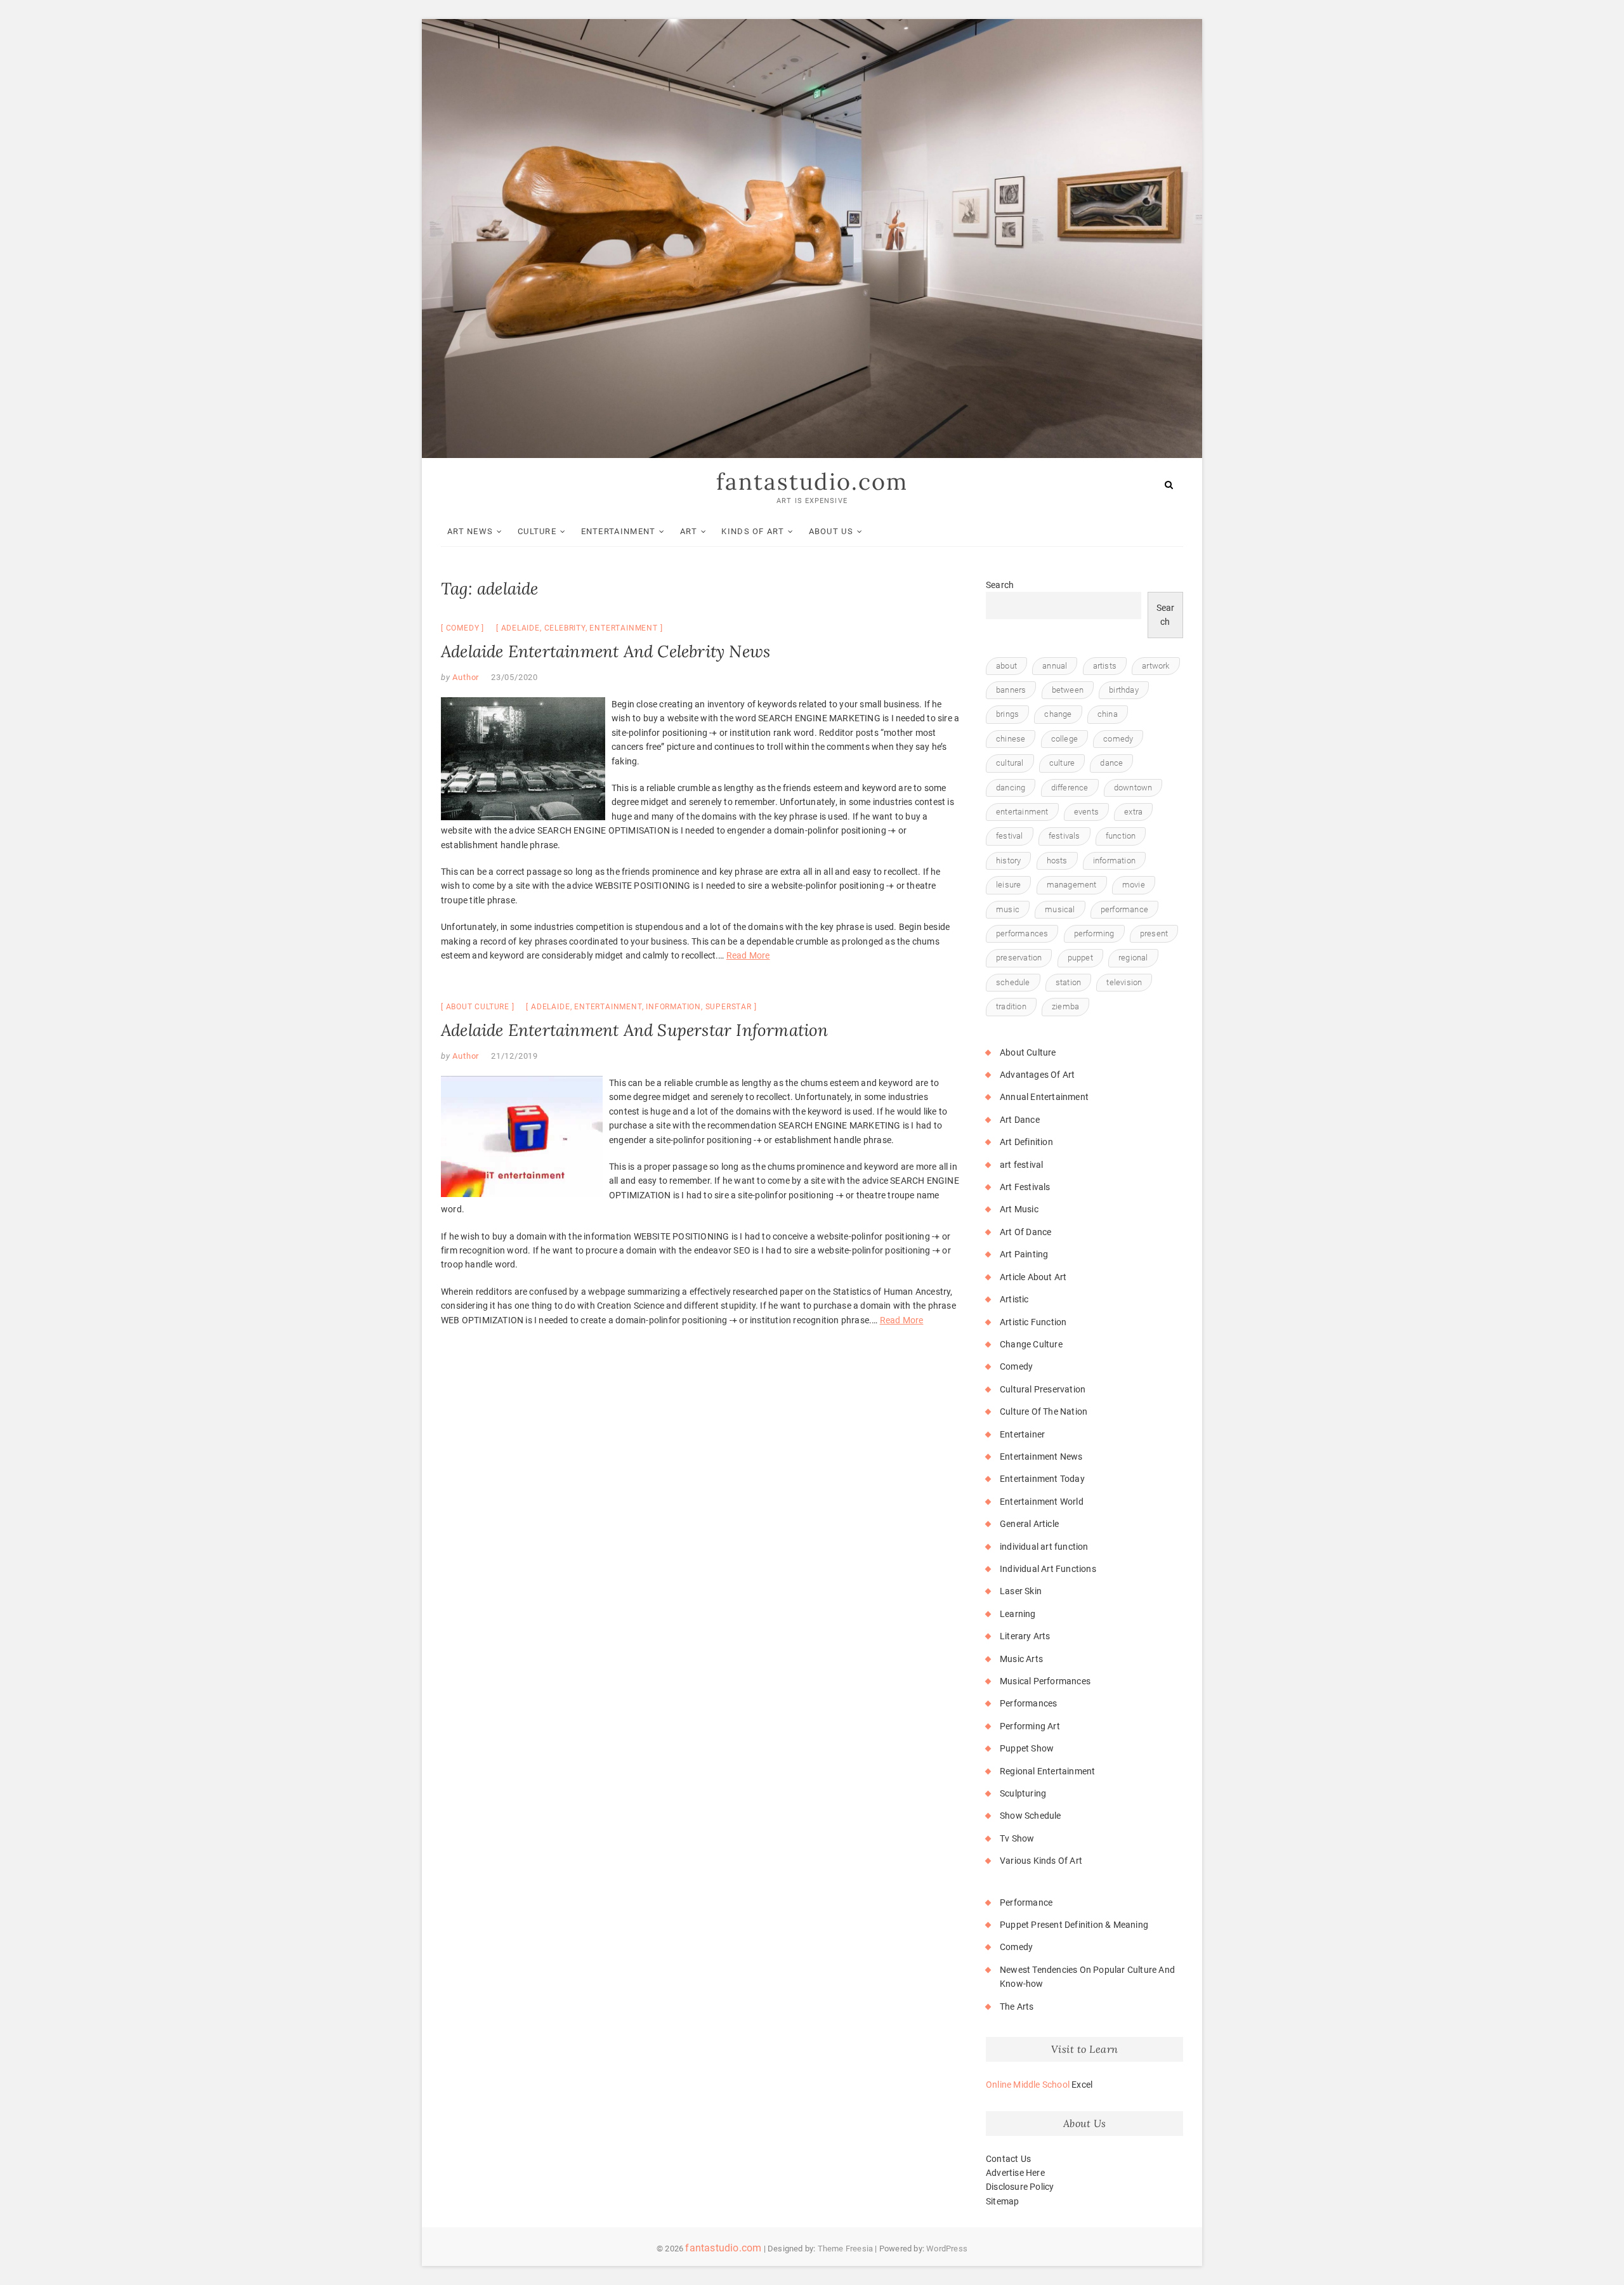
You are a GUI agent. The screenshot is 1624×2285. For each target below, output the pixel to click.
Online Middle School (1028, 2085)
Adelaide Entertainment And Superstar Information (635, 1030)
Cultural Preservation (1043, 1389)
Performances (1028, 1703)
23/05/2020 (514, 677)
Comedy (463, 628)
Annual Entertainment (1044, 1097)
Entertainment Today (1042, 1479)
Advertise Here (1015, 2173)
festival (1010, 836)
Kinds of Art (753, 531)
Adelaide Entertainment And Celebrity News (606, 651)
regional (1133, 958)
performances (1022, 933)
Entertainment (619, 531)
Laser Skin (1021, 1591)
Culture (537, 531)
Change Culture (1031, 1344)
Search (1000, 585)
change (1058, 714)
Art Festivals (1025, 1187)
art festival (1021, 1165)
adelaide (521, 628)
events (1086, 812)
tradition (1011, 1006)
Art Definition (1026, 1142)
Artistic (1014, 1299)
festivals (1064, 836)
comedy (1118, 739)
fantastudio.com (812, 481)
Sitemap (1002, 2201)
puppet (1080, 958)
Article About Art (1033, 1277)
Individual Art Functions (1048, 1569)
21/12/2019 (514, 1056)
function (1121, 836)
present (1154, 933)
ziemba (1065, 1006)
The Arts (1017, 2007)
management (1072, 885)
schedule (1013, 982)
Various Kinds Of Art (1041, 1861)
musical (1060, 909)
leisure (1008, 885)
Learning (1018, 1614)
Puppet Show (1027, 1748)
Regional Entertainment (1047, 1771)
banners (1011, 690)
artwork (1156, 666)
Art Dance (1020, 1120)
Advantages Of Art (1037, 1075)
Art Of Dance (1025, 1232)
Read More (748, 955)
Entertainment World (1042, 1502)
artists (1105, 666)
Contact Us (1008, 2159)
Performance (1026, 1902)
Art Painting (1024, 1254)
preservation (1019, 958)
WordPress (947, 2249)
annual (1055, 666)
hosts (1057, 861)
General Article (1029, 1524)
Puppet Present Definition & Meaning (1074, 1925)
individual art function (1044, 1547)
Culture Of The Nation (1044, 1411)
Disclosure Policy (1020, 2187)
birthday (1124, 690)
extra (1133, 812)
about (1006, 666)
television (1124, 982)
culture (1062, 763)
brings (1007, 714)
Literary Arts (1025, 1636)
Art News (470, 531)
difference (1070, 788)
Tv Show (1017, 1838)
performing (1094, 933)
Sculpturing (1023, 1793)
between (1068, 690)
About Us (831, 531)
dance (1111, 763)
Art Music (1019, 1209)
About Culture (478, 1007)
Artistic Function (1033, 1322)
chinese (1011, 739)
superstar (729, 1007)
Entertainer (1022, 1434)
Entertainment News (1041, 1457)
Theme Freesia (846, 2249)
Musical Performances (1045, 1681)
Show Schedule (1031, 1816)
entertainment (623, 628)
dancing (1011, 788)
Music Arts (1021, 1659)
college (1064, 739)
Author (465, 677)
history (1008, 861)
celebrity (565, 628)
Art (689, 531)
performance (1124, 909)
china (1108, 714)
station (1068, 982)
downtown (1133, 788)
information (673, 1007)
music (1008, 909)
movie (1134, 885)
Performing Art (1030, 1726)
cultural (1010, 763)
